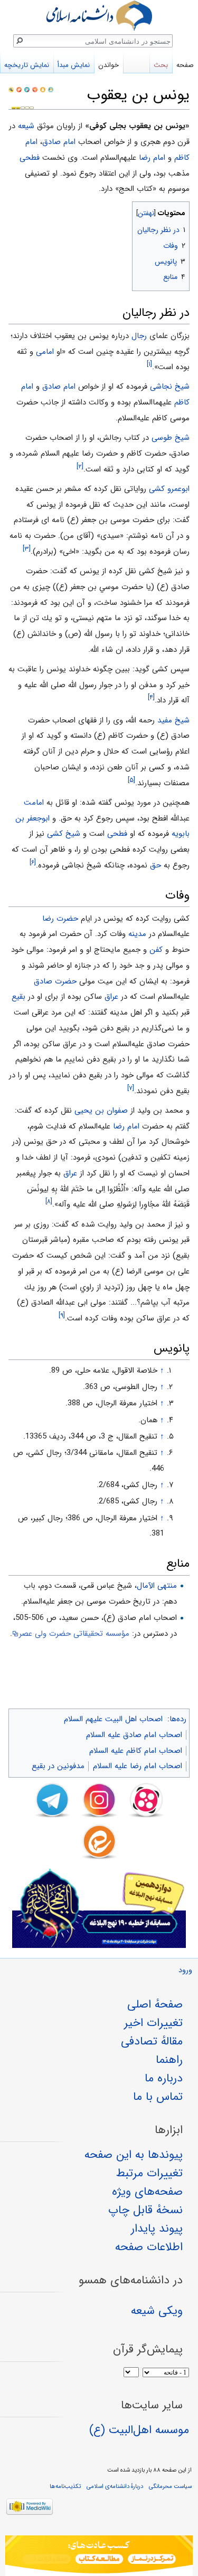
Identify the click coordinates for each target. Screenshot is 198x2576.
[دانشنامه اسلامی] (99, 16)
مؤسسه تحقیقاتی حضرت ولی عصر (74, 1634)
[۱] (149, 364)
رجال (139, 336)
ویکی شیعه (157, 2311)
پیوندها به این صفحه (134, 2155)
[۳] (27, 549)
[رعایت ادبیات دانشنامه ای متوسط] (35, 89)
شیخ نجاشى (170, 387)
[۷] (131, 1088)
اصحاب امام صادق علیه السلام (134, 1735)
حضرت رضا (60, 919)
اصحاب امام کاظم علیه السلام (136, 1751)
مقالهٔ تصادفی (152, 2041)
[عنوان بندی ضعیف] (19, 89)
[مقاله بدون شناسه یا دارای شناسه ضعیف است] (27, 89)
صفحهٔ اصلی (155, 2004)
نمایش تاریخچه (27, 65)
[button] (180, 211)
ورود (185, 1970)
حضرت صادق (55, 981)
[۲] (80, 466)
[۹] (62, 1315)
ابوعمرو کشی (169, 489)
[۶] (33, 862)
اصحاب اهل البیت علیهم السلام (113, 1719)
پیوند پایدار (157, 2228)
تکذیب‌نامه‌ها (65, 2486)
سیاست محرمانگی (170, 2486)
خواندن (109, 65)
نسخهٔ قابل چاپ (145, 2210)
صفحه (185, 65)
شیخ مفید (173, 720)
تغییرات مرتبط (149, 2173)
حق (155, 865)
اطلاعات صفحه (149, 2247)
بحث (161, 65)
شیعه (26, 126)
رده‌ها (178, 1719)
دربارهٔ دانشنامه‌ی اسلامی (115, 2486)
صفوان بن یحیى (101, 1111)
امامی (45, 352)
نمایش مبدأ (74, 65)
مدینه (137, 934)
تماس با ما (158, 2097)
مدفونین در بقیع (58, 1766)
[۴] (151, 698)
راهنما (169, 2060)
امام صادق (59, 142)
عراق (111, 997)
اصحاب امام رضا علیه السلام (138, 1766)
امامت (34, 803)
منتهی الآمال (157, 1586)
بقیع (18, 997)
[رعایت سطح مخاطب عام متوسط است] (43, 89)
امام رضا (152, 158)
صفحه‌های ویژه (147, 2192)
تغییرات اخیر (153, 2023)
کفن (156, 950)
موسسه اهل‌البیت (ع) (139, 2430)
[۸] (49, 1202)
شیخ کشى (64, 834)
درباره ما (164, 2078)
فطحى (30, 158)
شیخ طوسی (171, 438)
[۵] (131, 780)
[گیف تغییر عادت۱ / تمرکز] (99, 2556)
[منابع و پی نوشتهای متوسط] (51, 89)
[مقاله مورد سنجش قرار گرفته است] (11, 89)
